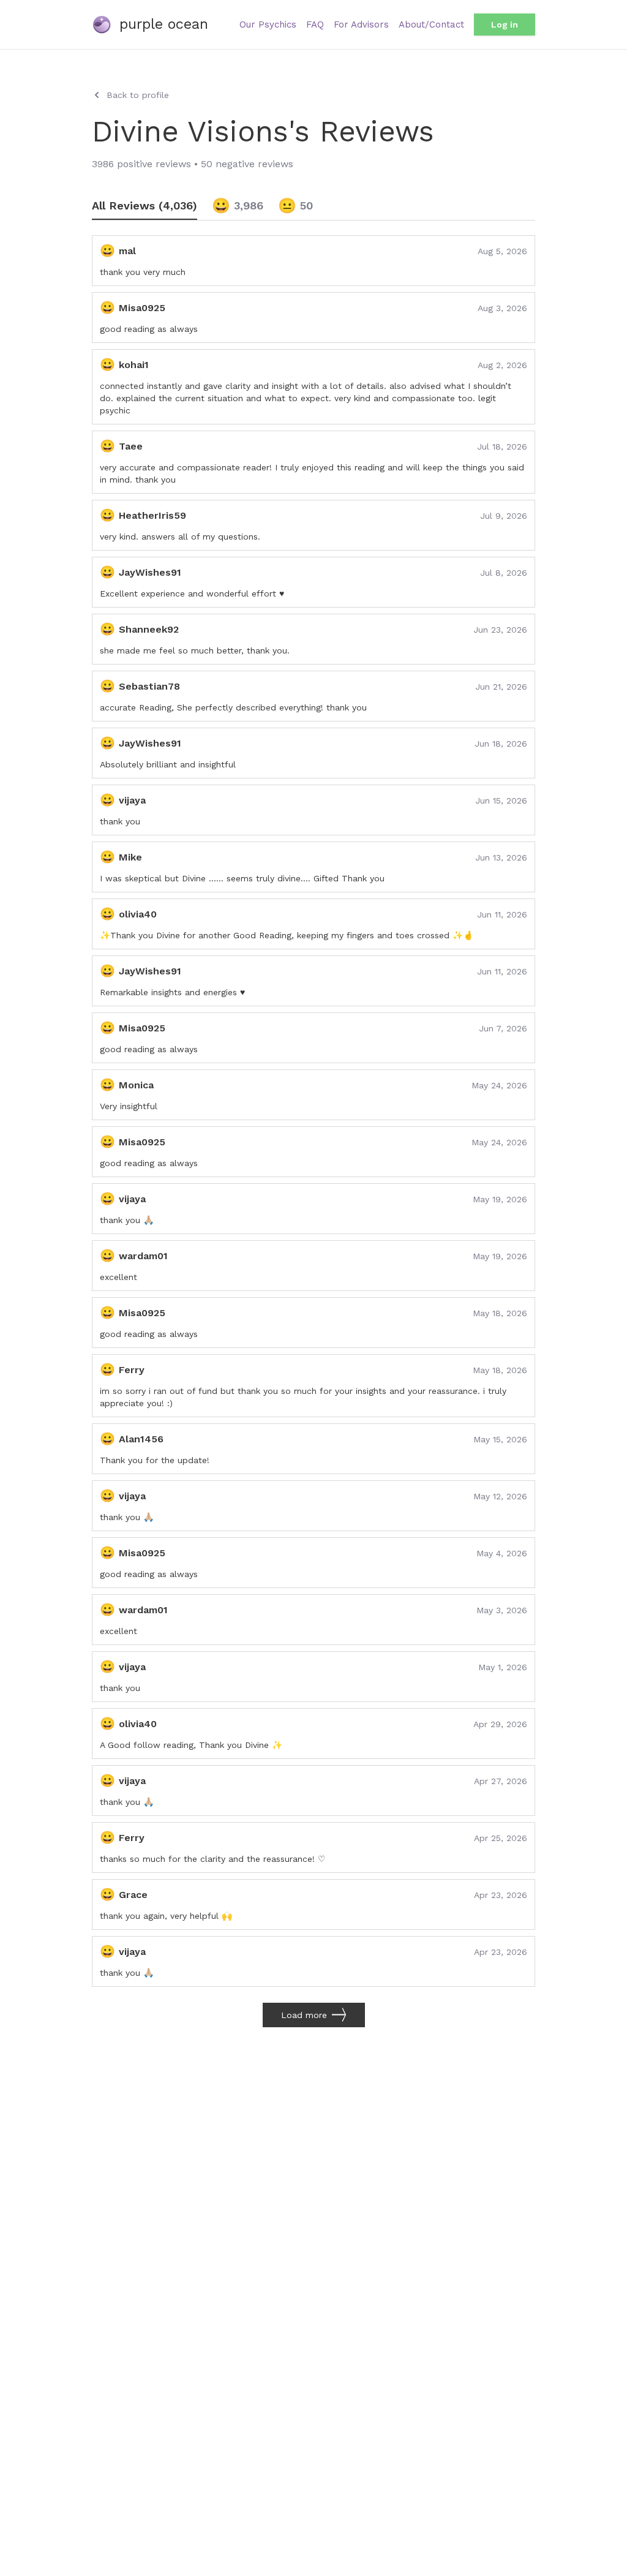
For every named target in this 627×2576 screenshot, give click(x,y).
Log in (505, 24)
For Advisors (361, 24)
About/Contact (431, 24)
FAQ (315, 24)
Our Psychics (268, 24)
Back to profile (138, 95)
